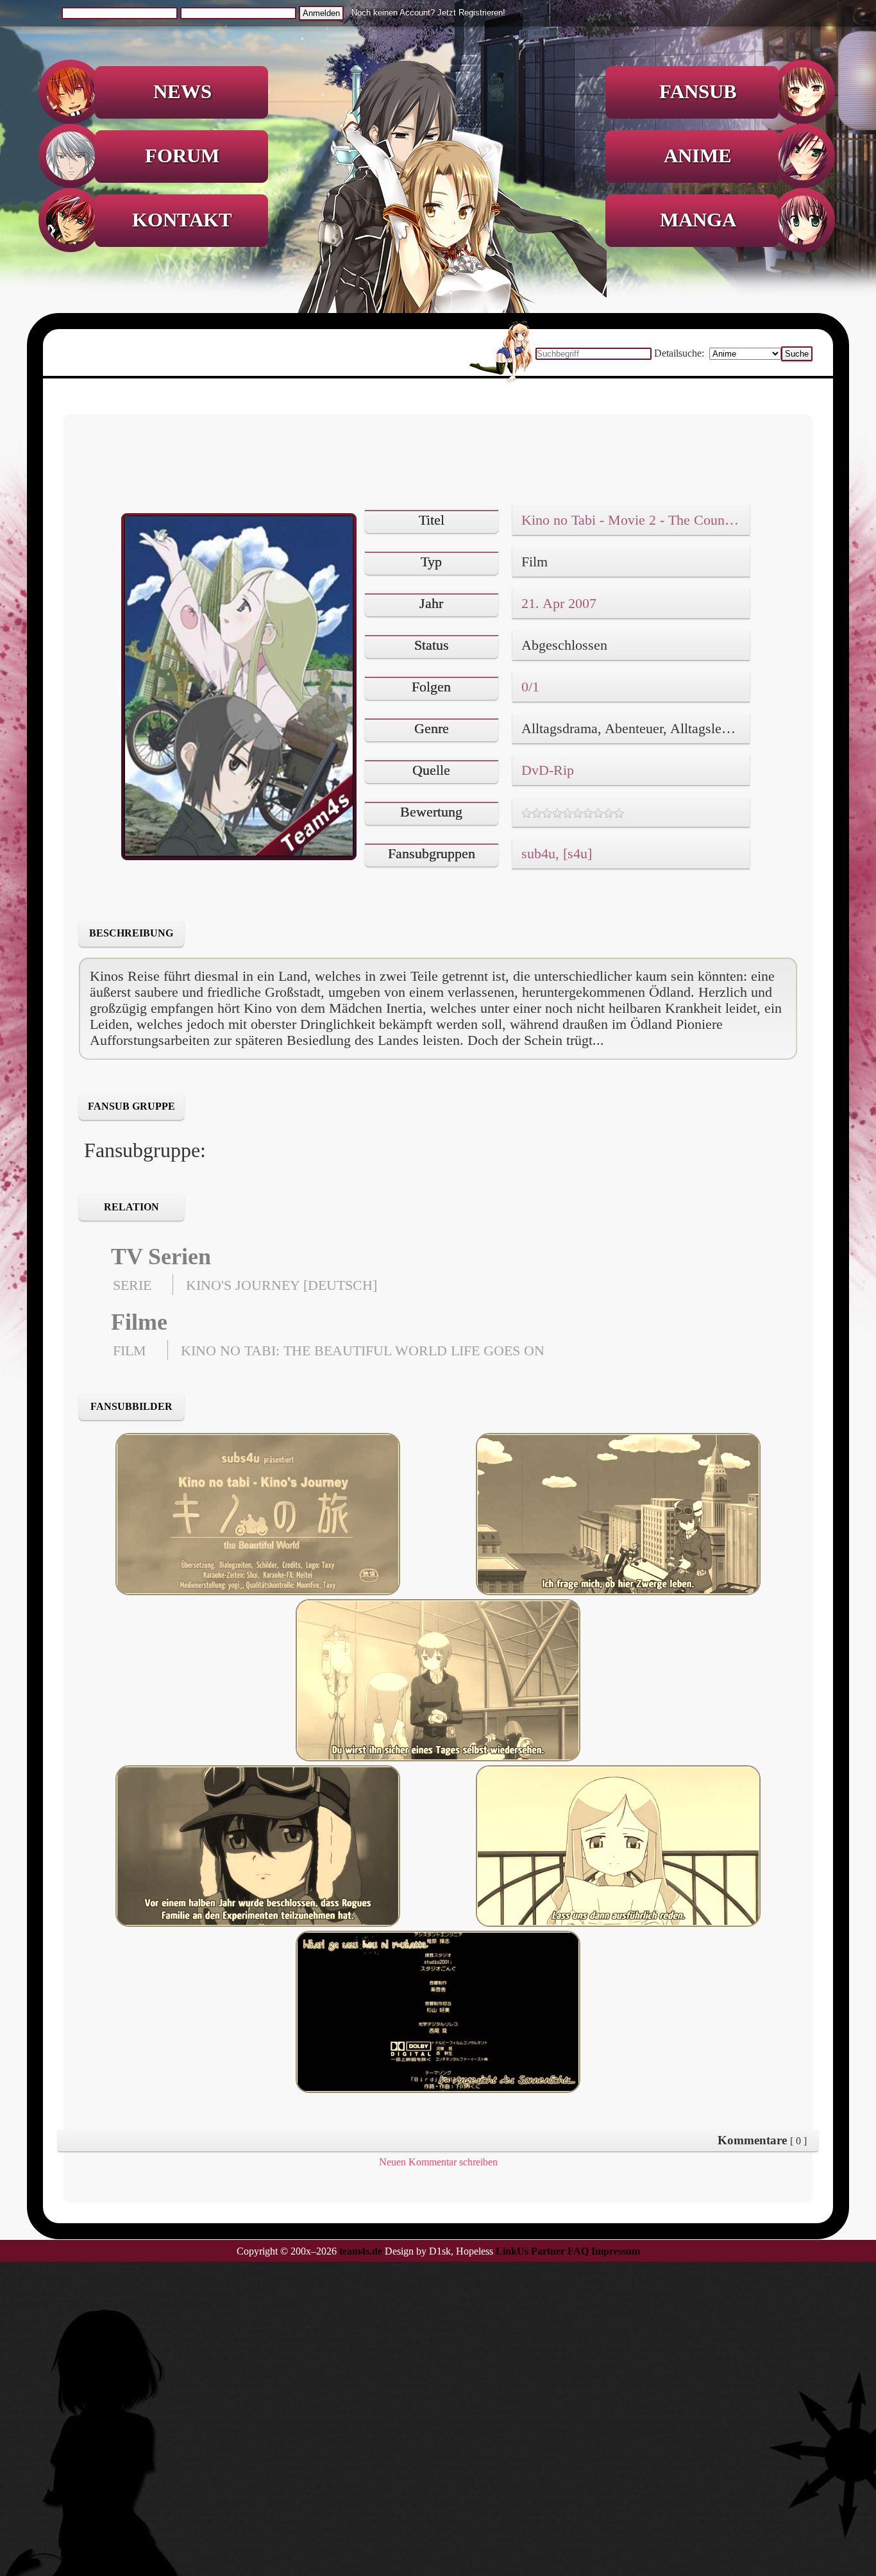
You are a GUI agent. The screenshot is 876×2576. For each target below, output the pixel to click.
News (182, 92)
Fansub (698, 92)
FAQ (578, 2251)
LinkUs (512, 2251)
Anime (698, 156)
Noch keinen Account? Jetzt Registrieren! (428, 13)
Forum (182, 156)
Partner (548, 2251)
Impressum (616, 2251)
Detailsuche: (680, 353)
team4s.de (361, 2251)
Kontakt (182, 220)
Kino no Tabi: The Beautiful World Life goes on (363, 1351)
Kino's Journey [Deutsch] (282, 1285)
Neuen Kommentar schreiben (438, 2162)
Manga (698, 220)
